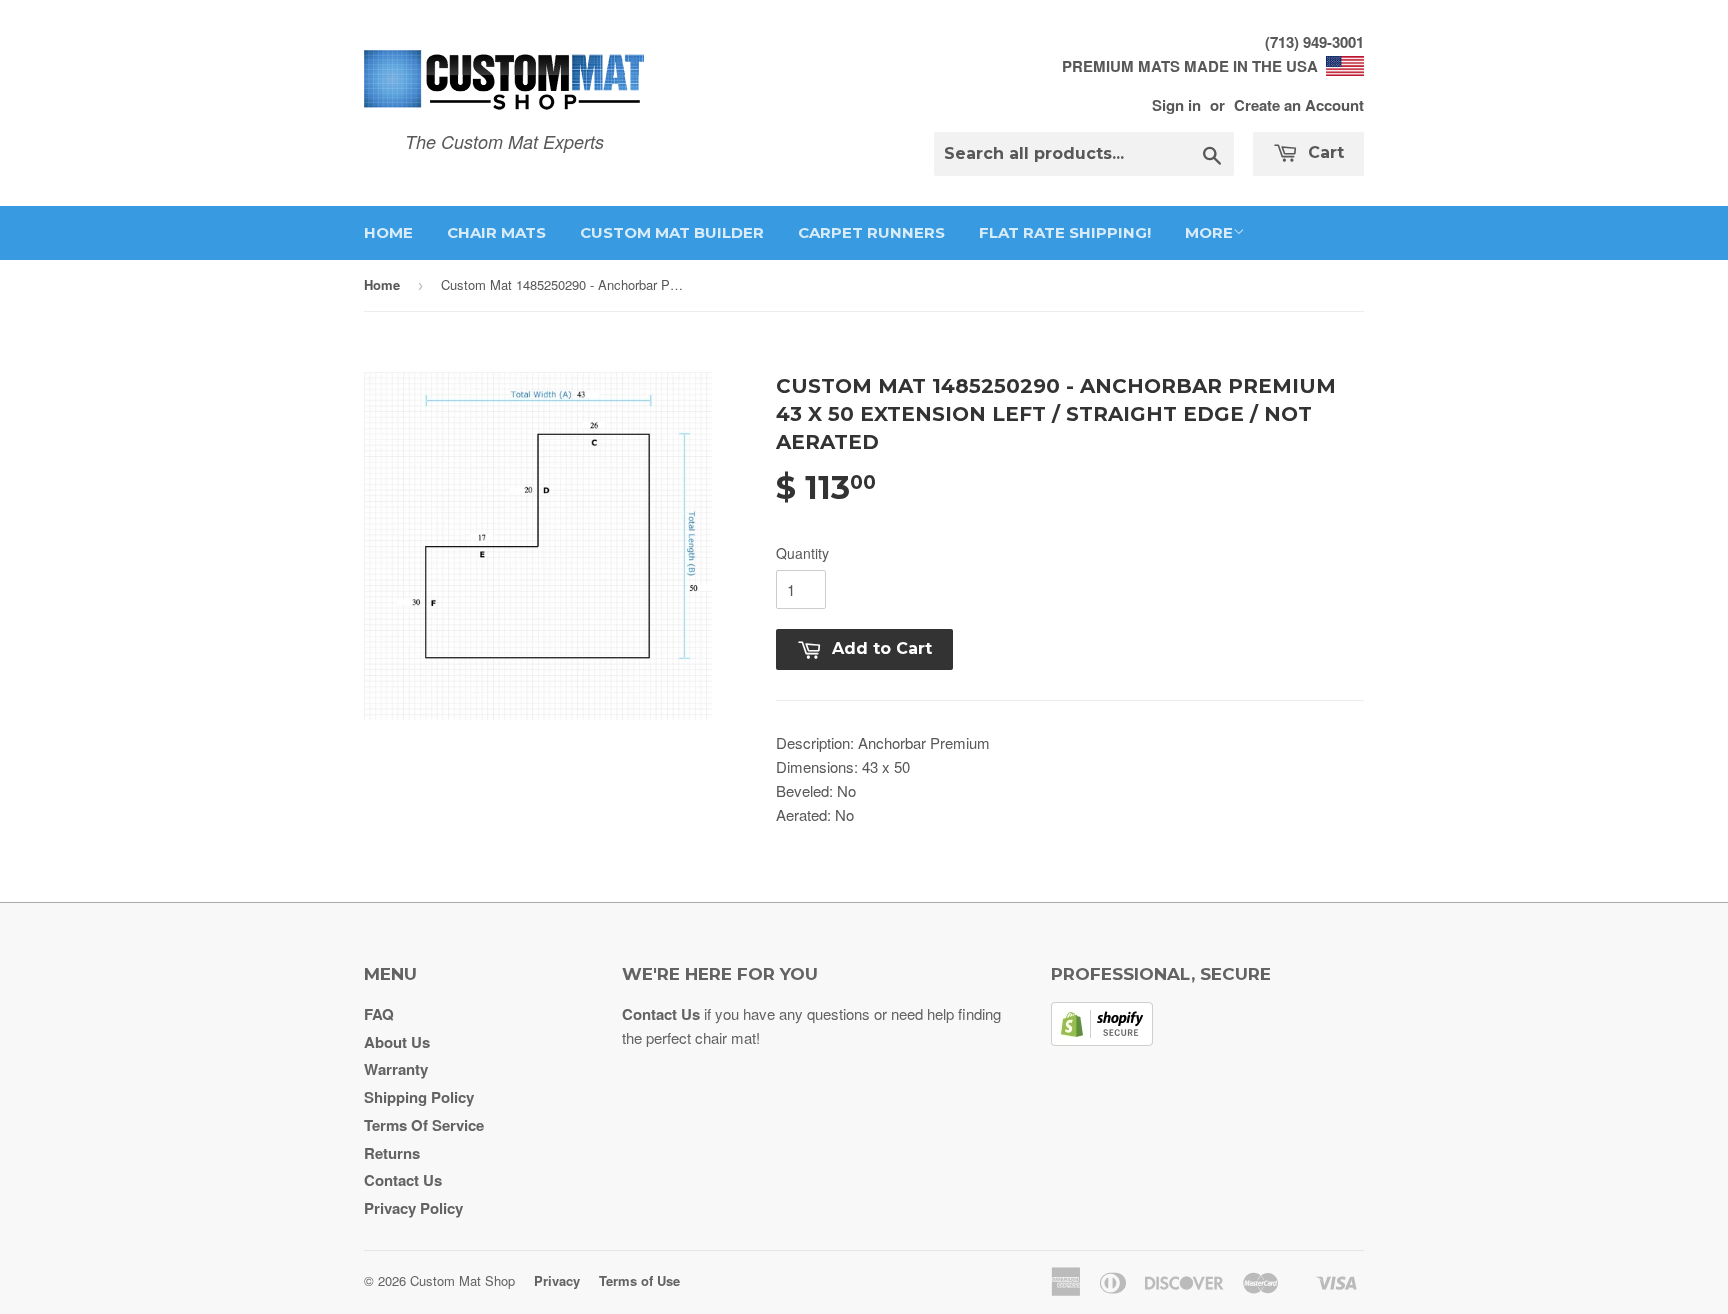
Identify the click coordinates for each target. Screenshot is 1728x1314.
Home (388, 232)
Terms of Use (639, 1280)
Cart (1323, 152)
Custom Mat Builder (672, 232)
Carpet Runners (871, 232)
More (1209, 232)
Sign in (1176, 105)
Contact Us (403, 1180)
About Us (397, 1042)
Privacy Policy (413, 1208)
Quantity (802, 553)
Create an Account (1299, 105)
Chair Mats (496, 232)
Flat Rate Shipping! (1065, 232)
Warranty (396, 1069)
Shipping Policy (419, 1097)
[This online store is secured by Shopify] (1102, 1040)
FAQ (379, 1014)
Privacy (557, 1280)
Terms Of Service (424, 1125)
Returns (392, 1153)
